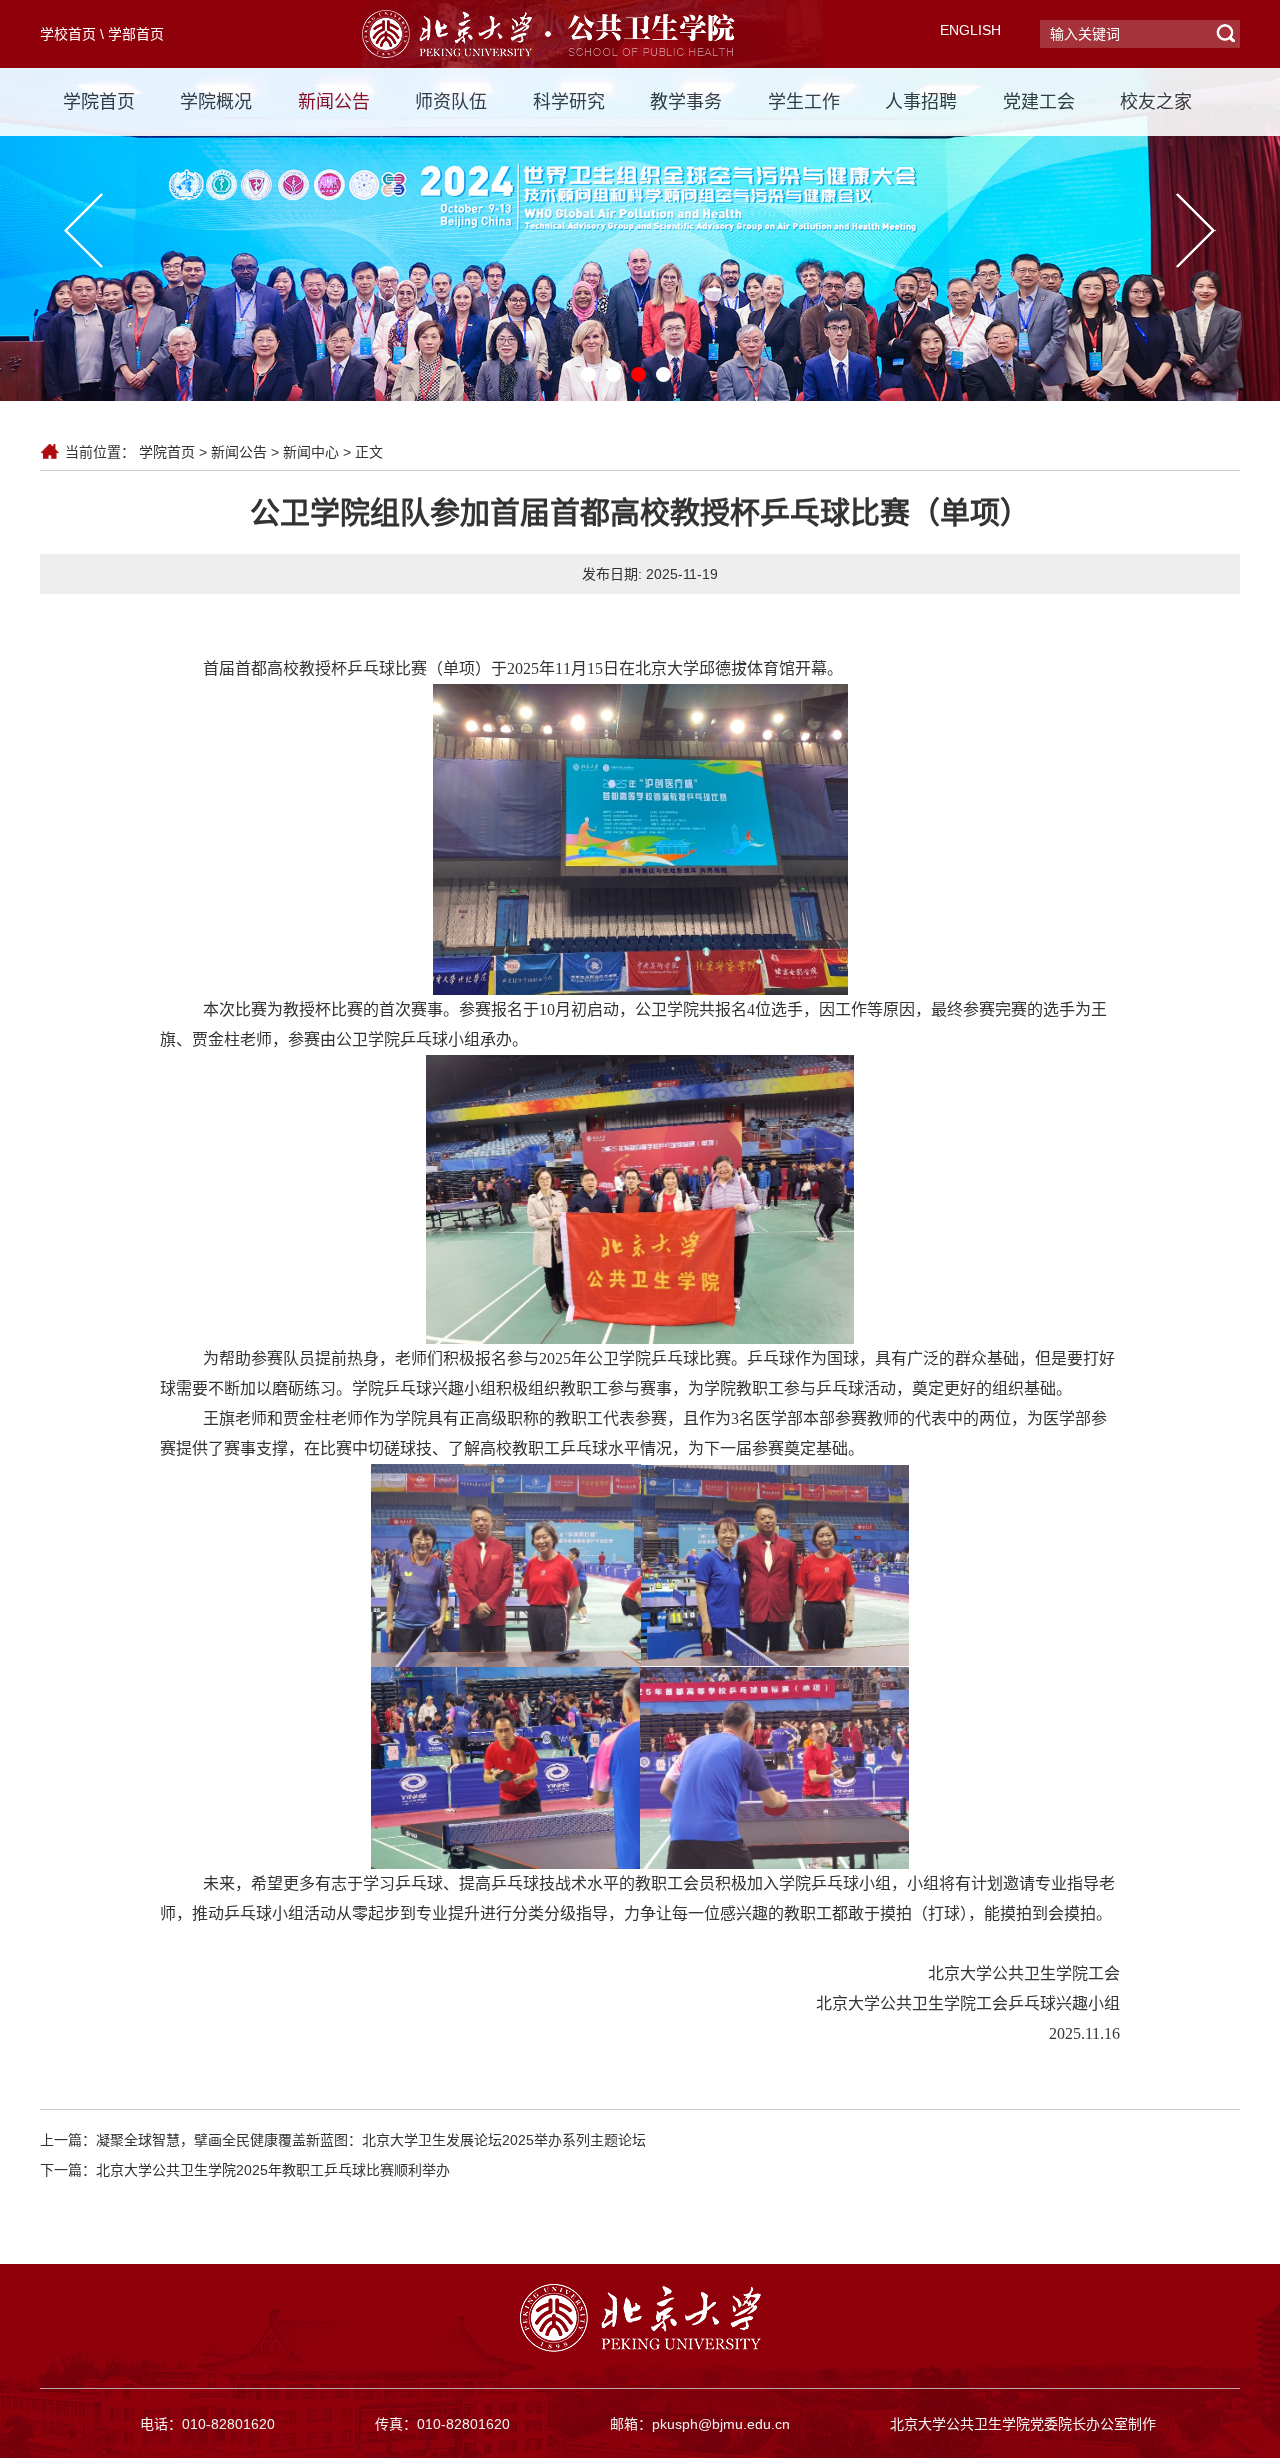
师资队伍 (451, 102)
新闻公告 (334, 102)
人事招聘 (921, 102)
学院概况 (216, 102)
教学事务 (686, 102)
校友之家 (1156, 102)
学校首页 (68, 34)
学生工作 (804, 102)
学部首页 (136, 34)
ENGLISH (970, 30)
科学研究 (569, 102)
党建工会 (1039, 102)
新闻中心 (311, 452)
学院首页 (99, 102)
